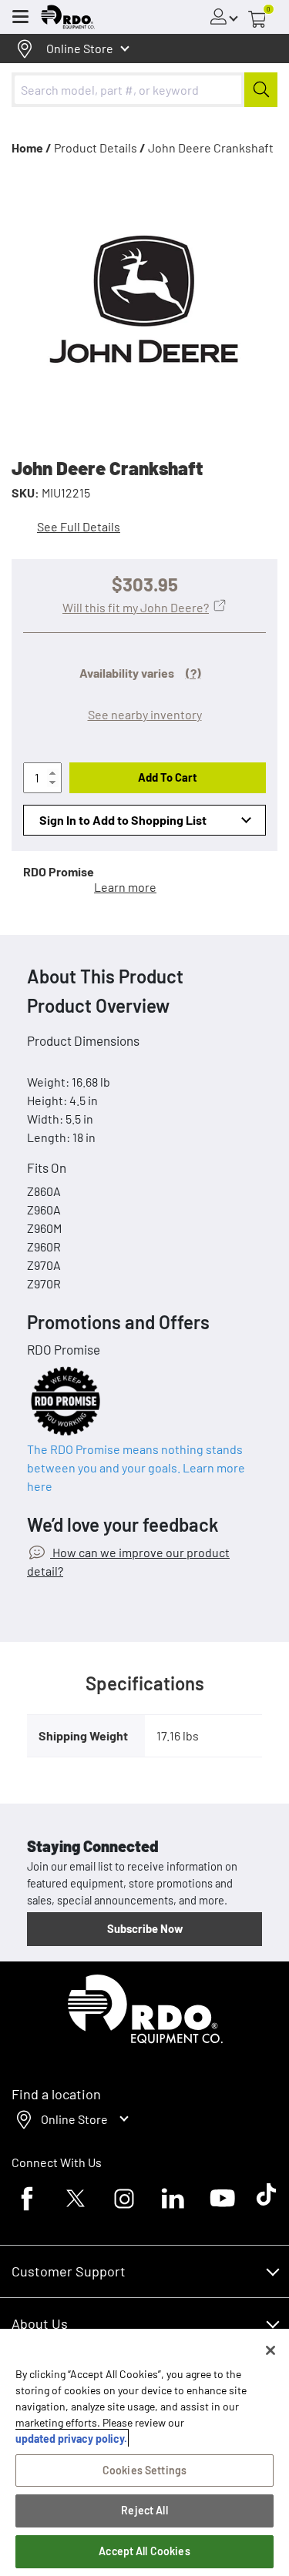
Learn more (125, 887)
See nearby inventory (145, 714)
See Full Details (79, 526)
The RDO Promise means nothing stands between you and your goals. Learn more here (136, 1467)
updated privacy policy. (71, 2439)
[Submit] (261, 90)
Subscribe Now (145, 1928)
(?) (193, 673)
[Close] (271, 2350)
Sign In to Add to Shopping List (123, 820)
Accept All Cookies (144, 2551)
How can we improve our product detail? (128, 1561)
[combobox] (144, 90)
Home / (32, 147)
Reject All (144, 2510)
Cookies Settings (144, 2470)
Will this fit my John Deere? (136, 607)
